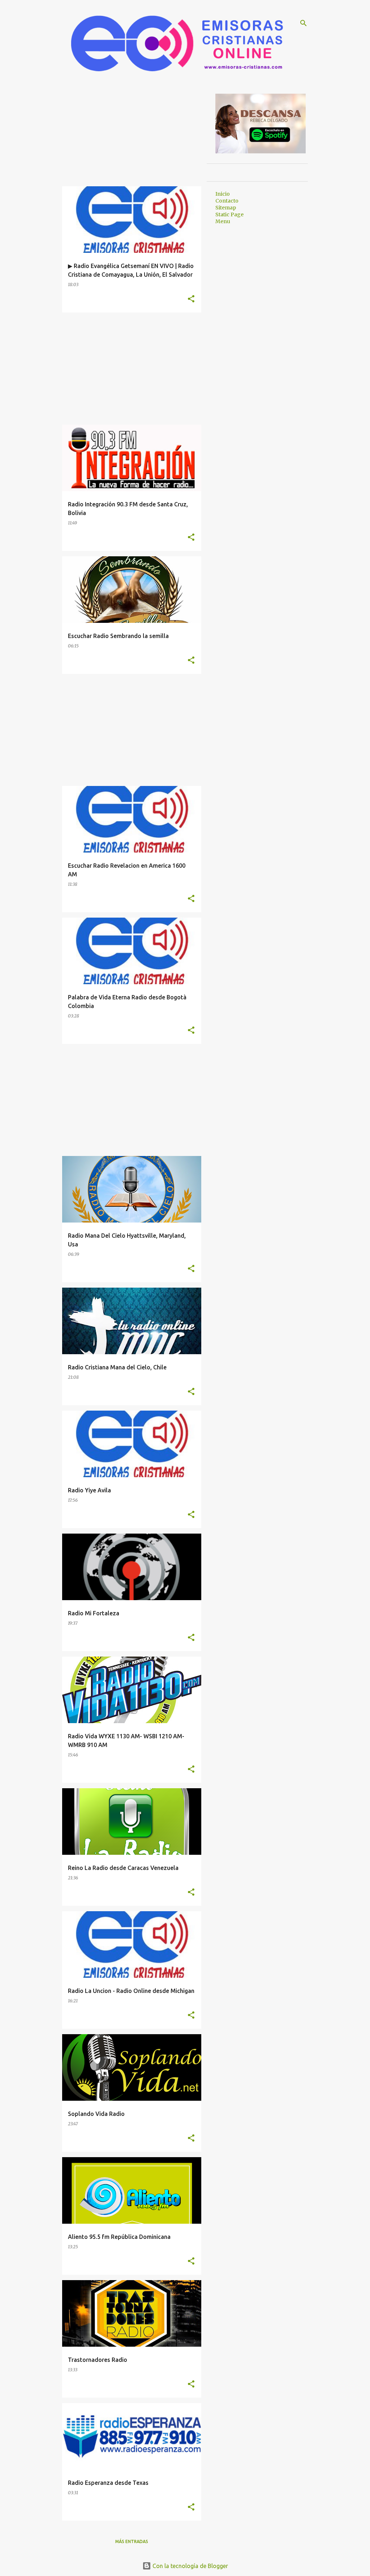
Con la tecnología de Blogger (190, 2566)
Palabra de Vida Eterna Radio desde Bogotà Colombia (127, 1002)
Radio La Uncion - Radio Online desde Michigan (131, 1991)
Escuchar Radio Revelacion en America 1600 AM (127, 870)
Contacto (227, 201)
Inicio (223, 194)
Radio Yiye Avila (89, 1490)
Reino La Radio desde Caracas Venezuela (123, 1868)
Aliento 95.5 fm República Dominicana (119, 2237)
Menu (223, 221)
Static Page (229, 214)
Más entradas (132, 2541)
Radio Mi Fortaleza (94, 1613)
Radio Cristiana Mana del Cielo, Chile (117, 1367)
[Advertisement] (132, 136)
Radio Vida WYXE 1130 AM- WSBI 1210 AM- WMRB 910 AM (126, 1740)
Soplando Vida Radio (96, 2114)
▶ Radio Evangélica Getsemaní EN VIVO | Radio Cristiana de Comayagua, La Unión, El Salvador (131, 270)
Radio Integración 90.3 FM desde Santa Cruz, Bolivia (128, 509)
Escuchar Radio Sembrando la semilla (118, 636)
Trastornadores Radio (98, 2360)
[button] (191, 299)
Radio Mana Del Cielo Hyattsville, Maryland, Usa (127, 1240)
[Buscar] (304, 23)
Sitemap (226, 208)
